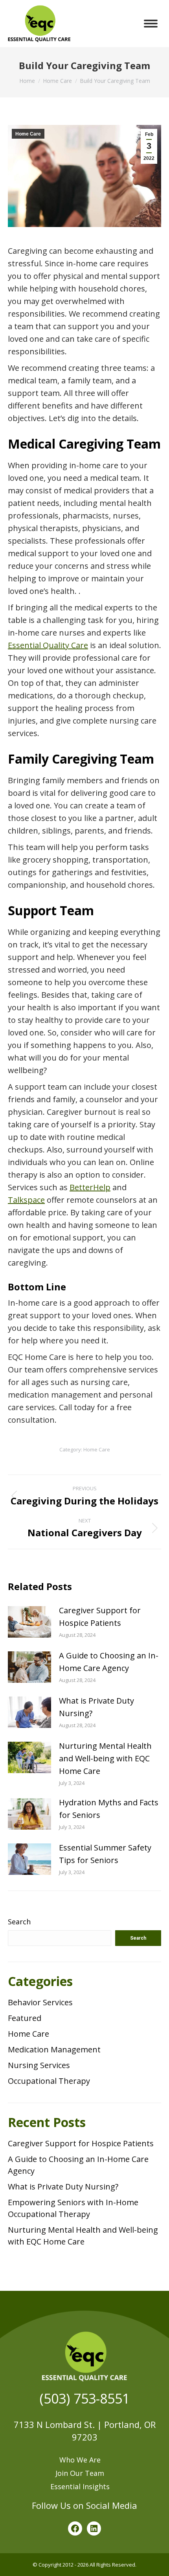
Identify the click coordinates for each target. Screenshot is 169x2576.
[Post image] (29, 1622)
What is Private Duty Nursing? (96, 1707)
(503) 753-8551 (85, 2398)
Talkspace (26, 1200)
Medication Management (54, 2049)
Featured (25, 2018)
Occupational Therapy (49, 2081)
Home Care (28, 134)
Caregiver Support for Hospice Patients (100, 1617)
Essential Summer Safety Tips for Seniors (105, 1854)
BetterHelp (90, 1187)
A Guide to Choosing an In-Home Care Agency (109, 1662)
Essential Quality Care (48, 645)
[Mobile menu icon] (151, 24)
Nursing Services (39, 2065)
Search (19, 1922)
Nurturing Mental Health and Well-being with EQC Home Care (105, 1758)
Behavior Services (40, 2002)
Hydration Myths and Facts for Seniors (109, 1809)
